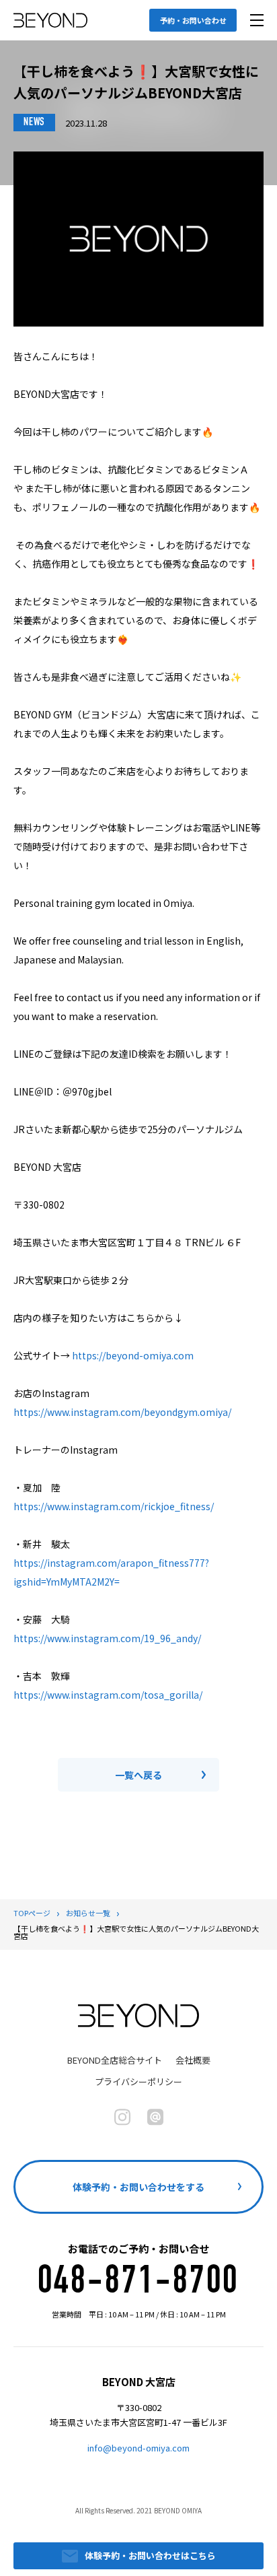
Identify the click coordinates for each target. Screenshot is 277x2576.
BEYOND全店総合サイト (115, 2060)
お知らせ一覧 (88, 1913)
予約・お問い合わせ (193, 20)
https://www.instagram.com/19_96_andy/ (107, 1638)
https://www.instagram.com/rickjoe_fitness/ (114, 1506)
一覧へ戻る (138, 1775)
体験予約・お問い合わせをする (138, 2187)
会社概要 (193, 2060)
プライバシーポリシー (138, 2081)
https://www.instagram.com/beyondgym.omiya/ (122, 1412)
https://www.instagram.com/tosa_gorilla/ (108, 1695)
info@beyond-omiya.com (138, 2448)
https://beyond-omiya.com (133, 1355)
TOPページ (32, 1913)
